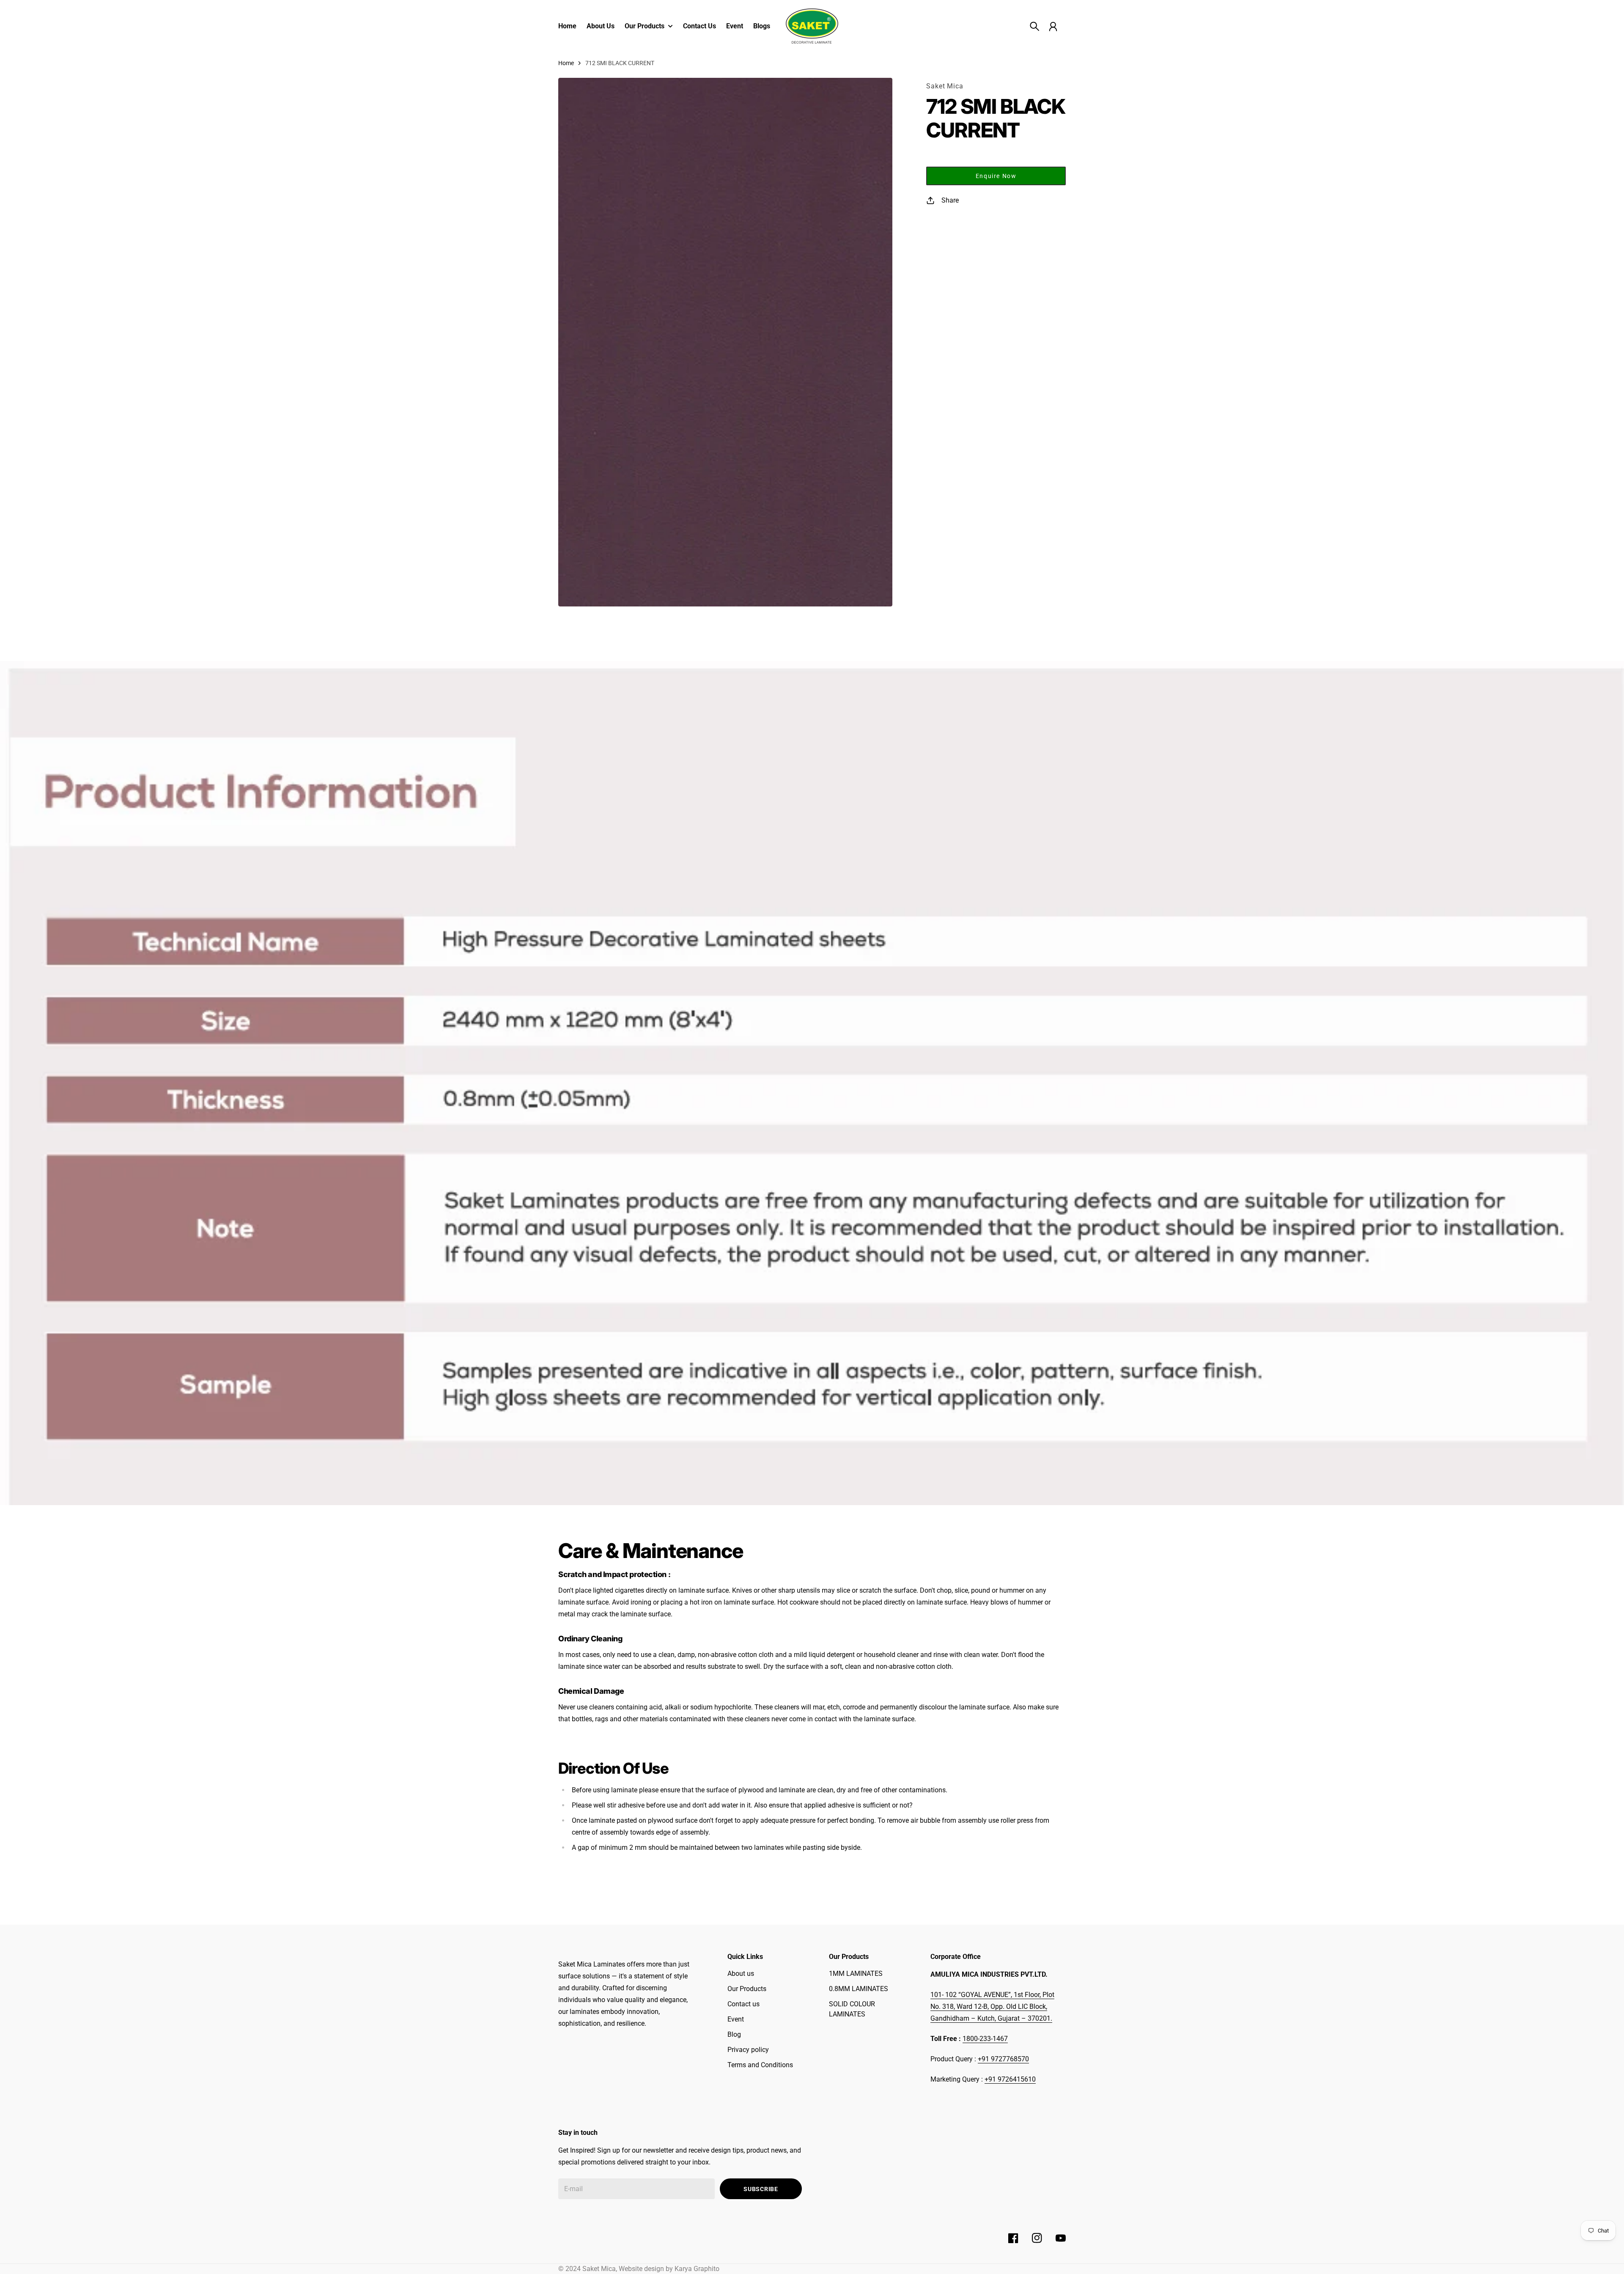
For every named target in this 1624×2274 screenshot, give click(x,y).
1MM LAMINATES (856, 1974)
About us (741, 1974)
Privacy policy (748, 2050)
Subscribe (761, 2189)
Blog (734, 2034)
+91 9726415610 (1010, 2079)
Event (736, 2019)
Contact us (743, 2004)
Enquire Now (996, 176)
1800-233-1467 (985, 2039)
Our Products (747, 1989)
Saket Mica (945, 86)
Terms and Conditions (760, 2065)
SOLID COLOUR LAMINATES (852, 2009)
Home (566, 63)
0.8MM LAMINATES (859, 1989)
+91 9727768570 (1003, 2059)
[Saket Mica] (812, 26)
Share (950, 200)
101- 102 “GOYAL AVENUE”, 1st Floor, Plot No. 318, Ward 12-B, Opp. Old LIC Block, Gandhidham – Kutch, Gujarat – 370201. (992, 2007)
